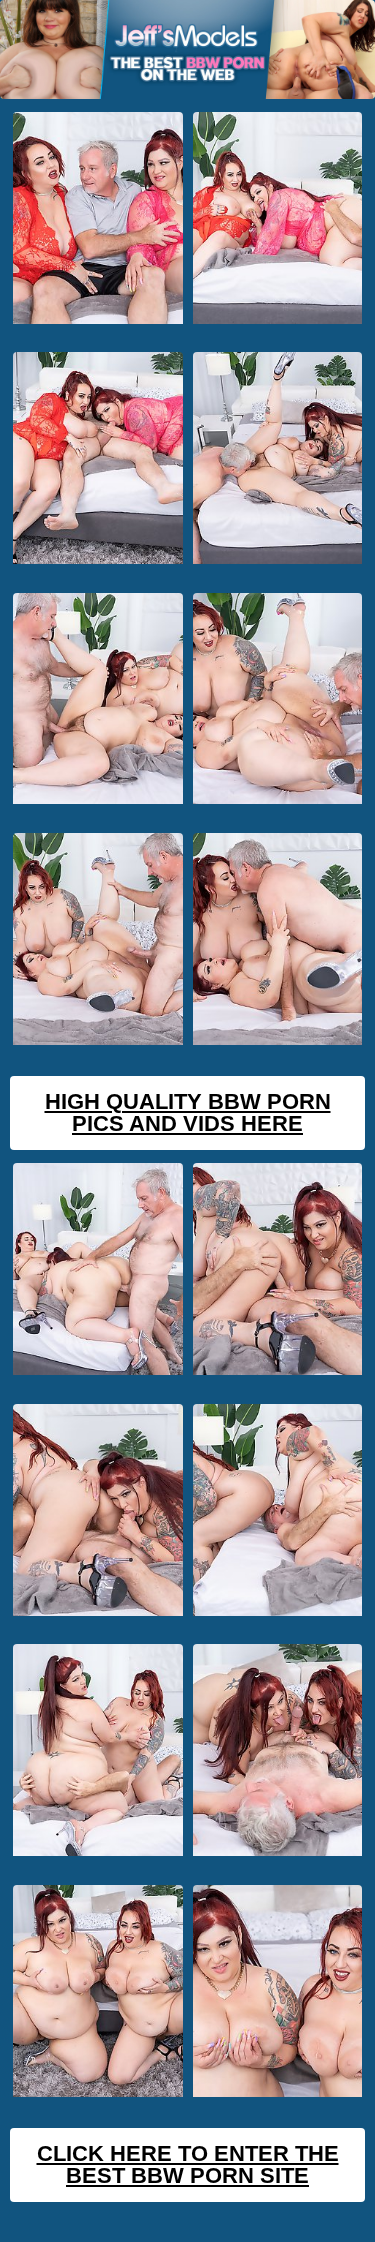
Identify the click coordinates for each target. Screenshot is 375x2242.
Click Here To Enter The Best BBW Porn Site (188, 2164)
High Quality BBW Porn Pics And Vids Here (188, 1112)
